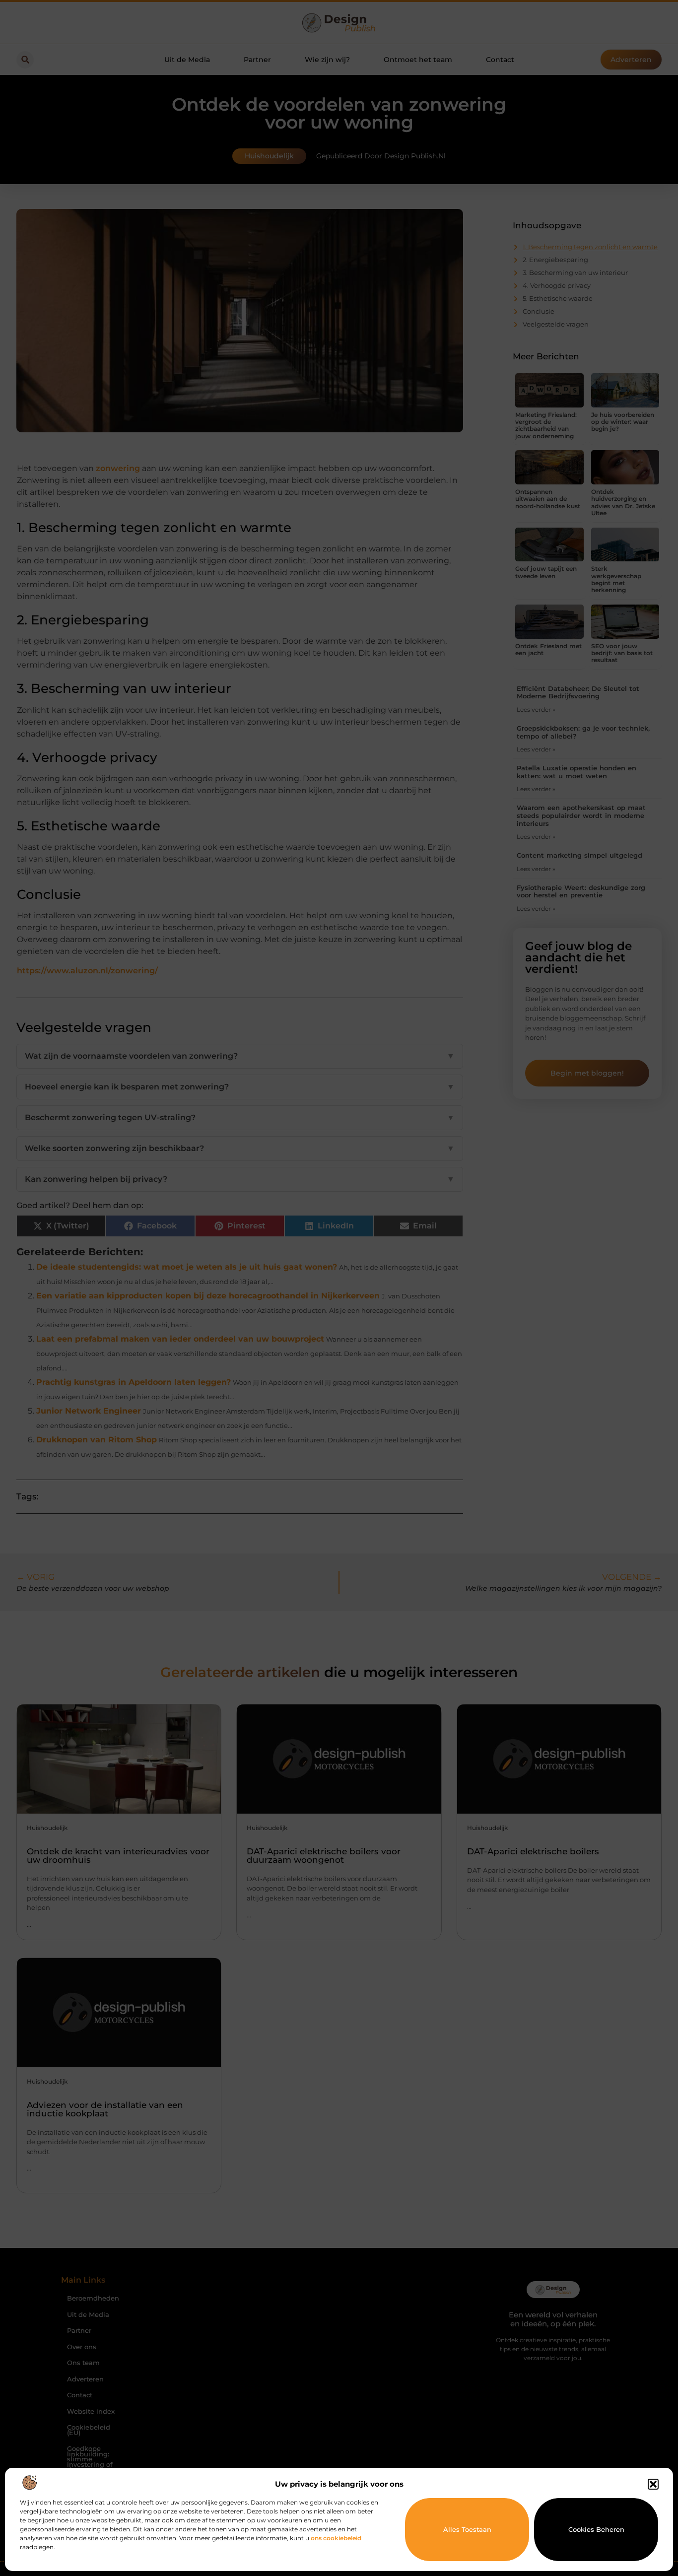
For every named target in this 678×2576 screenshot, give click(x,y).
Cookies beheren (596, 2529)
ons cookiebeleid (336, 2538)
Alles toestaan (467, 2529)
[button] (653, 2484)
